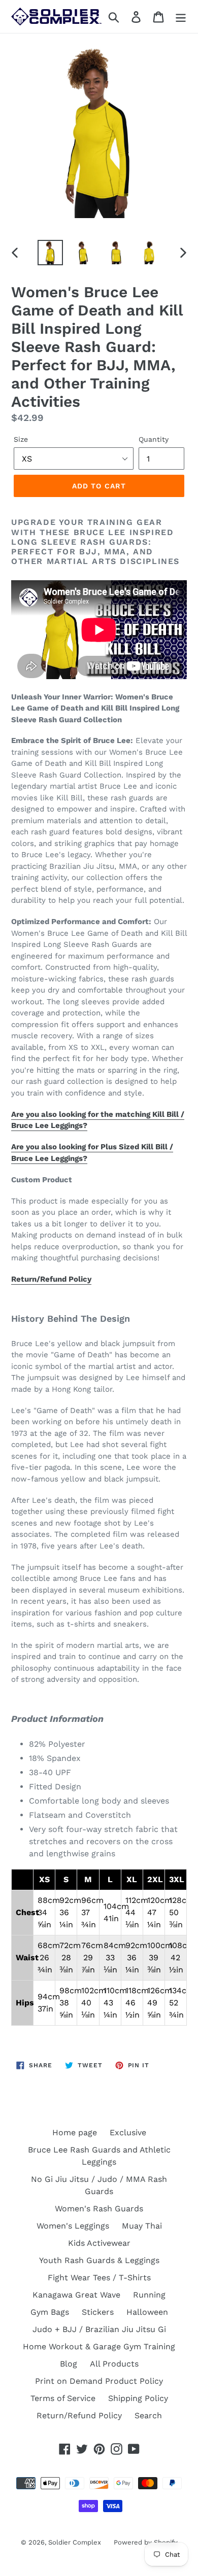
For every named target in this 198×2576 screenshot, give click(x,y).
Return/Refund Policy (51, 1279)
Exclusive (128, 2132)
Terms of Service (63, 2398)
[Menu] (181, 16)
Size (21, 439)
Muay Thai (142, 2226)
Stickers (98, 2312)
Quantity (154, 439)
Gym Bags (50, 2312)
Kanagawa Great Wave (76, 2295)
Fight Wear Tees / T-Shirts (99, 2278)
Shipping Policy (138, 2398)
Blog (69, 2364)
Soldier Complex (75, 2542)
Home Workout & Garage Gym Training (99, 2346)
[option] (51, 253)
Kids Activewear (99, 2243)
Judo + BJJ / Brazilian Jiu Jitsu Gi (99, 2329)
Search (148, 2415)
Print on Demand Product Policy (99, 2381)
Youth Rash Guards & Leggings (99, 2260)
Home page (75, 2132)
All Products (114, 2364)
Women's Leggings (73, 2226)
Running (149, 2295)
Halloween (147, 2312)
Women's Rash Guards (99, 2209)
